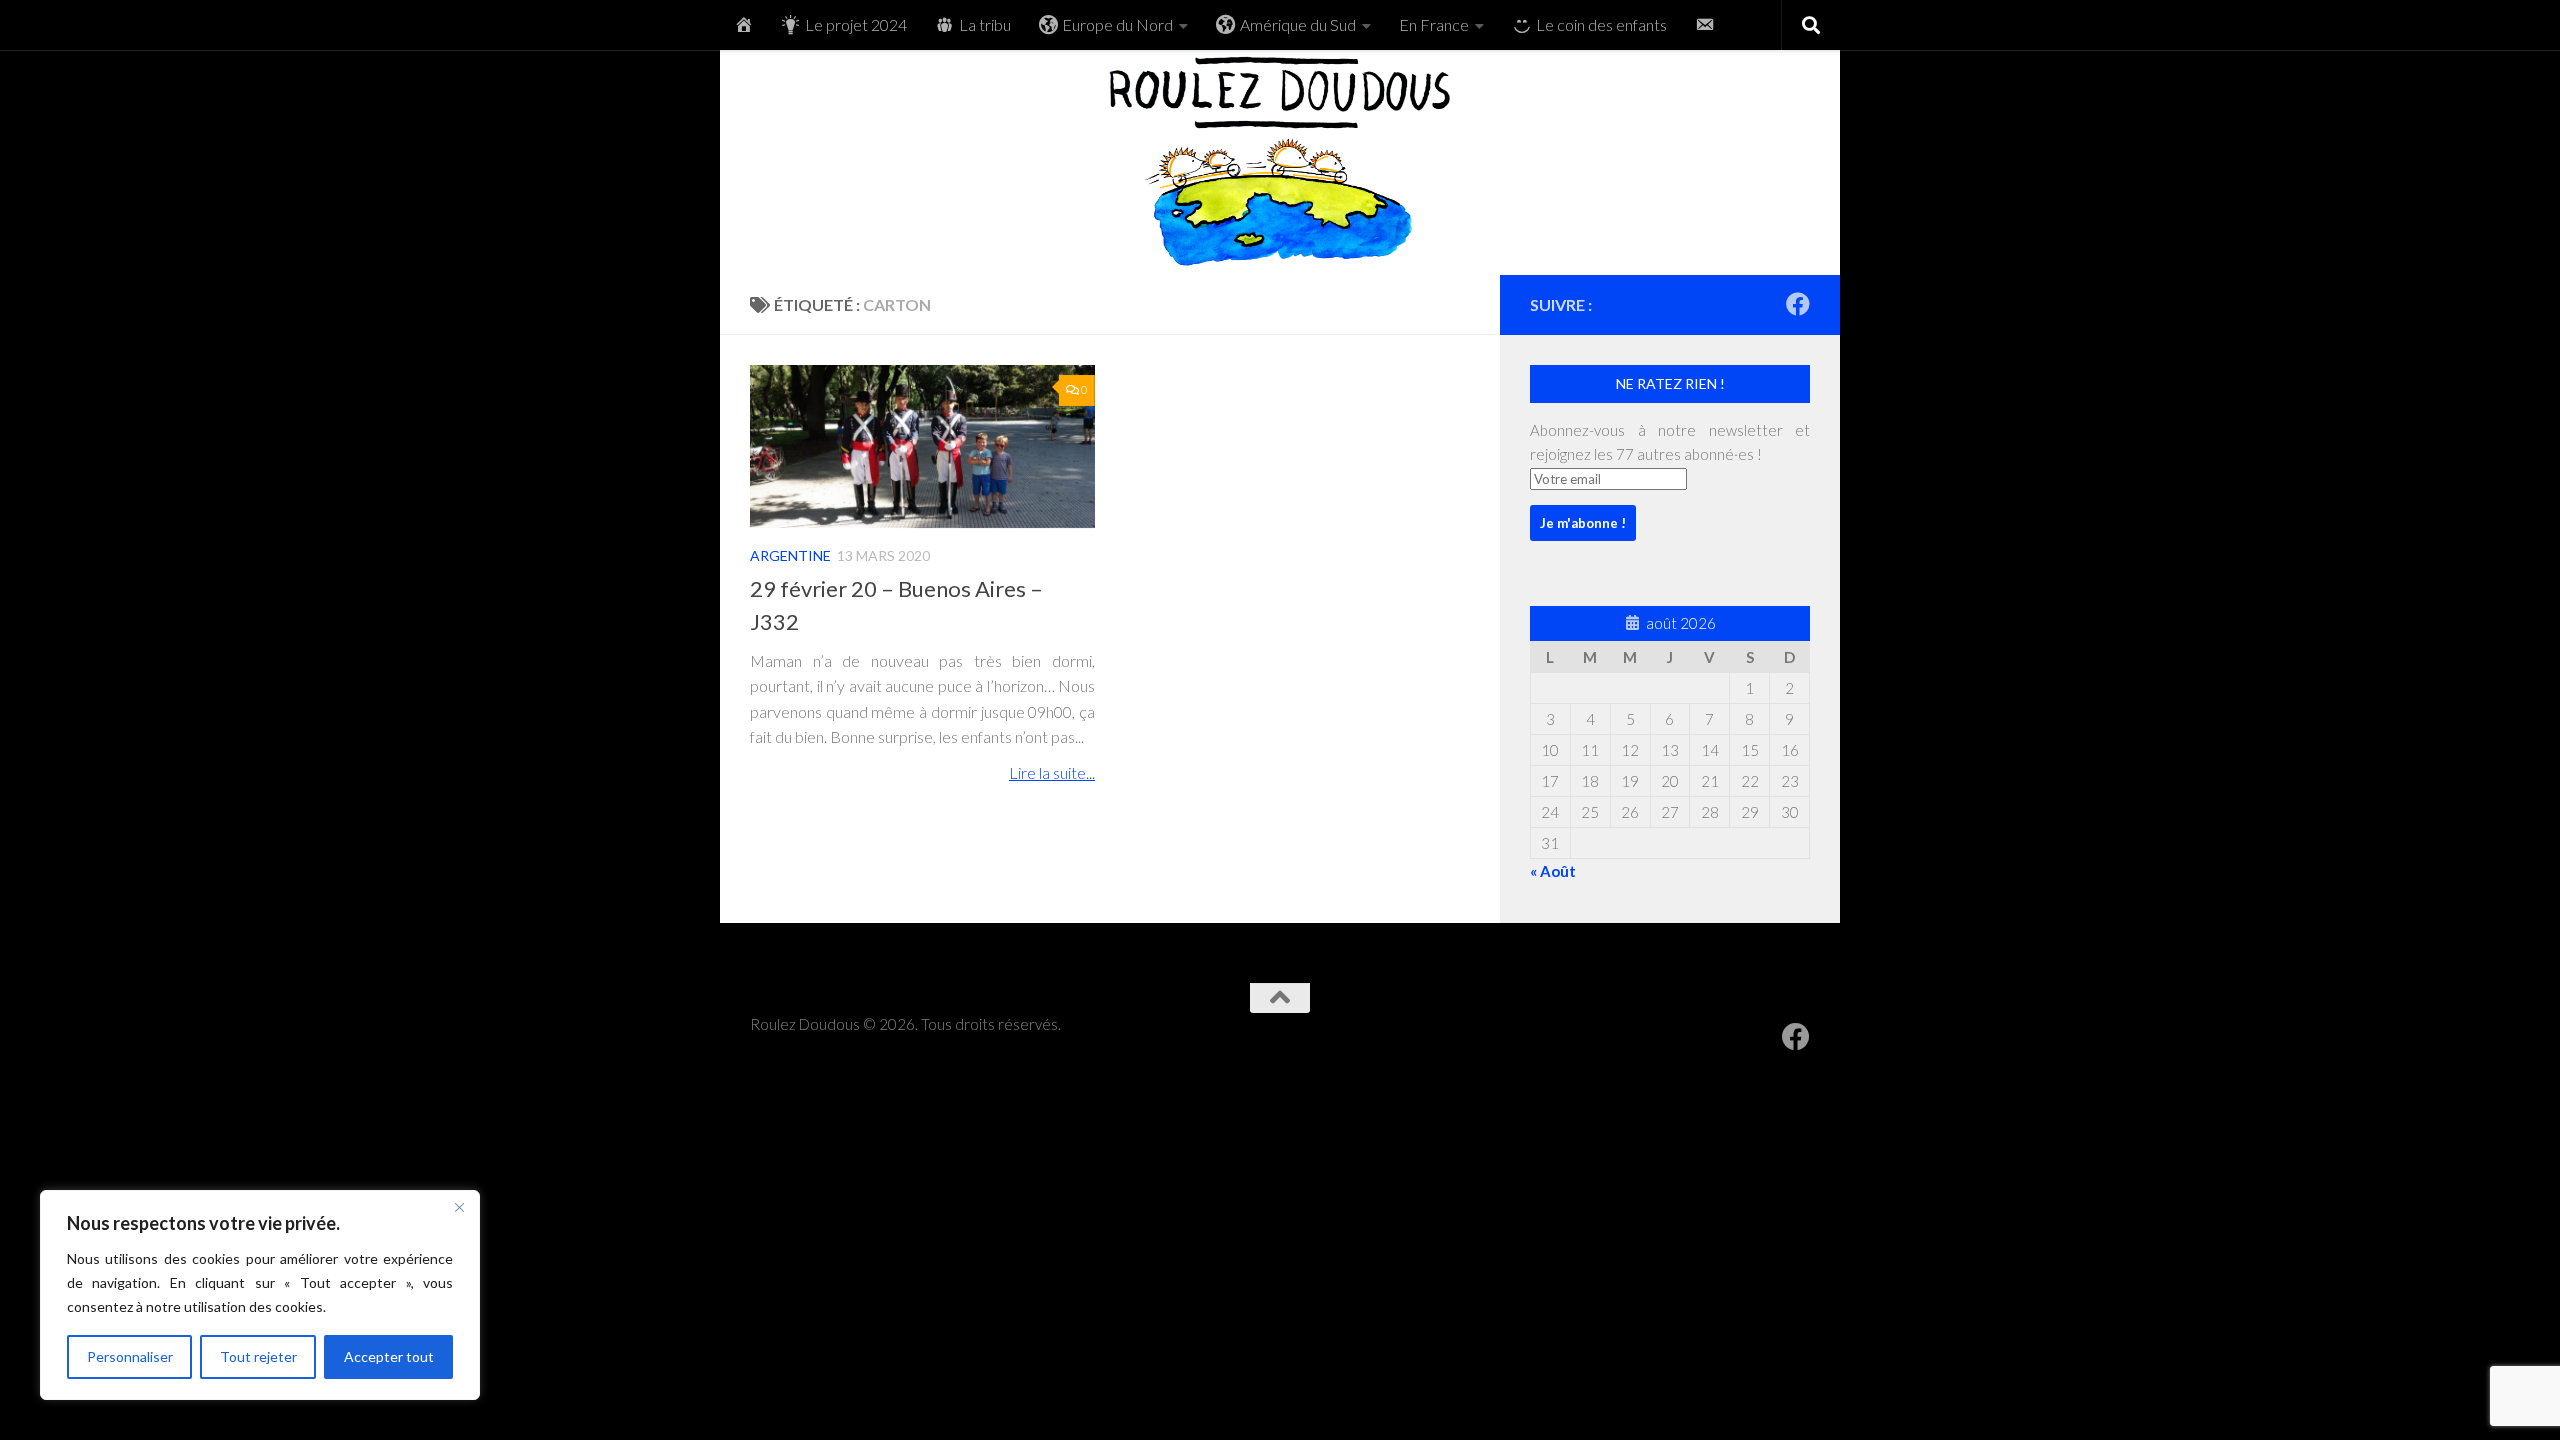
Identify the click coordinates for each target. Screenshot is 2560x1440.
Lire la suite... (1052, 773)
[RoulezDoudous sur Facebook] (1798, 304)
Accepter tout (389, 1356)
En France (1434, 24)
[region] (260, 1295)
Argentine (790, 555)
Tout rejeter (258, 1356)
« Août (1553, 871)
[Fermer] (459, 1207)
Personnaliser (130, 1356)
